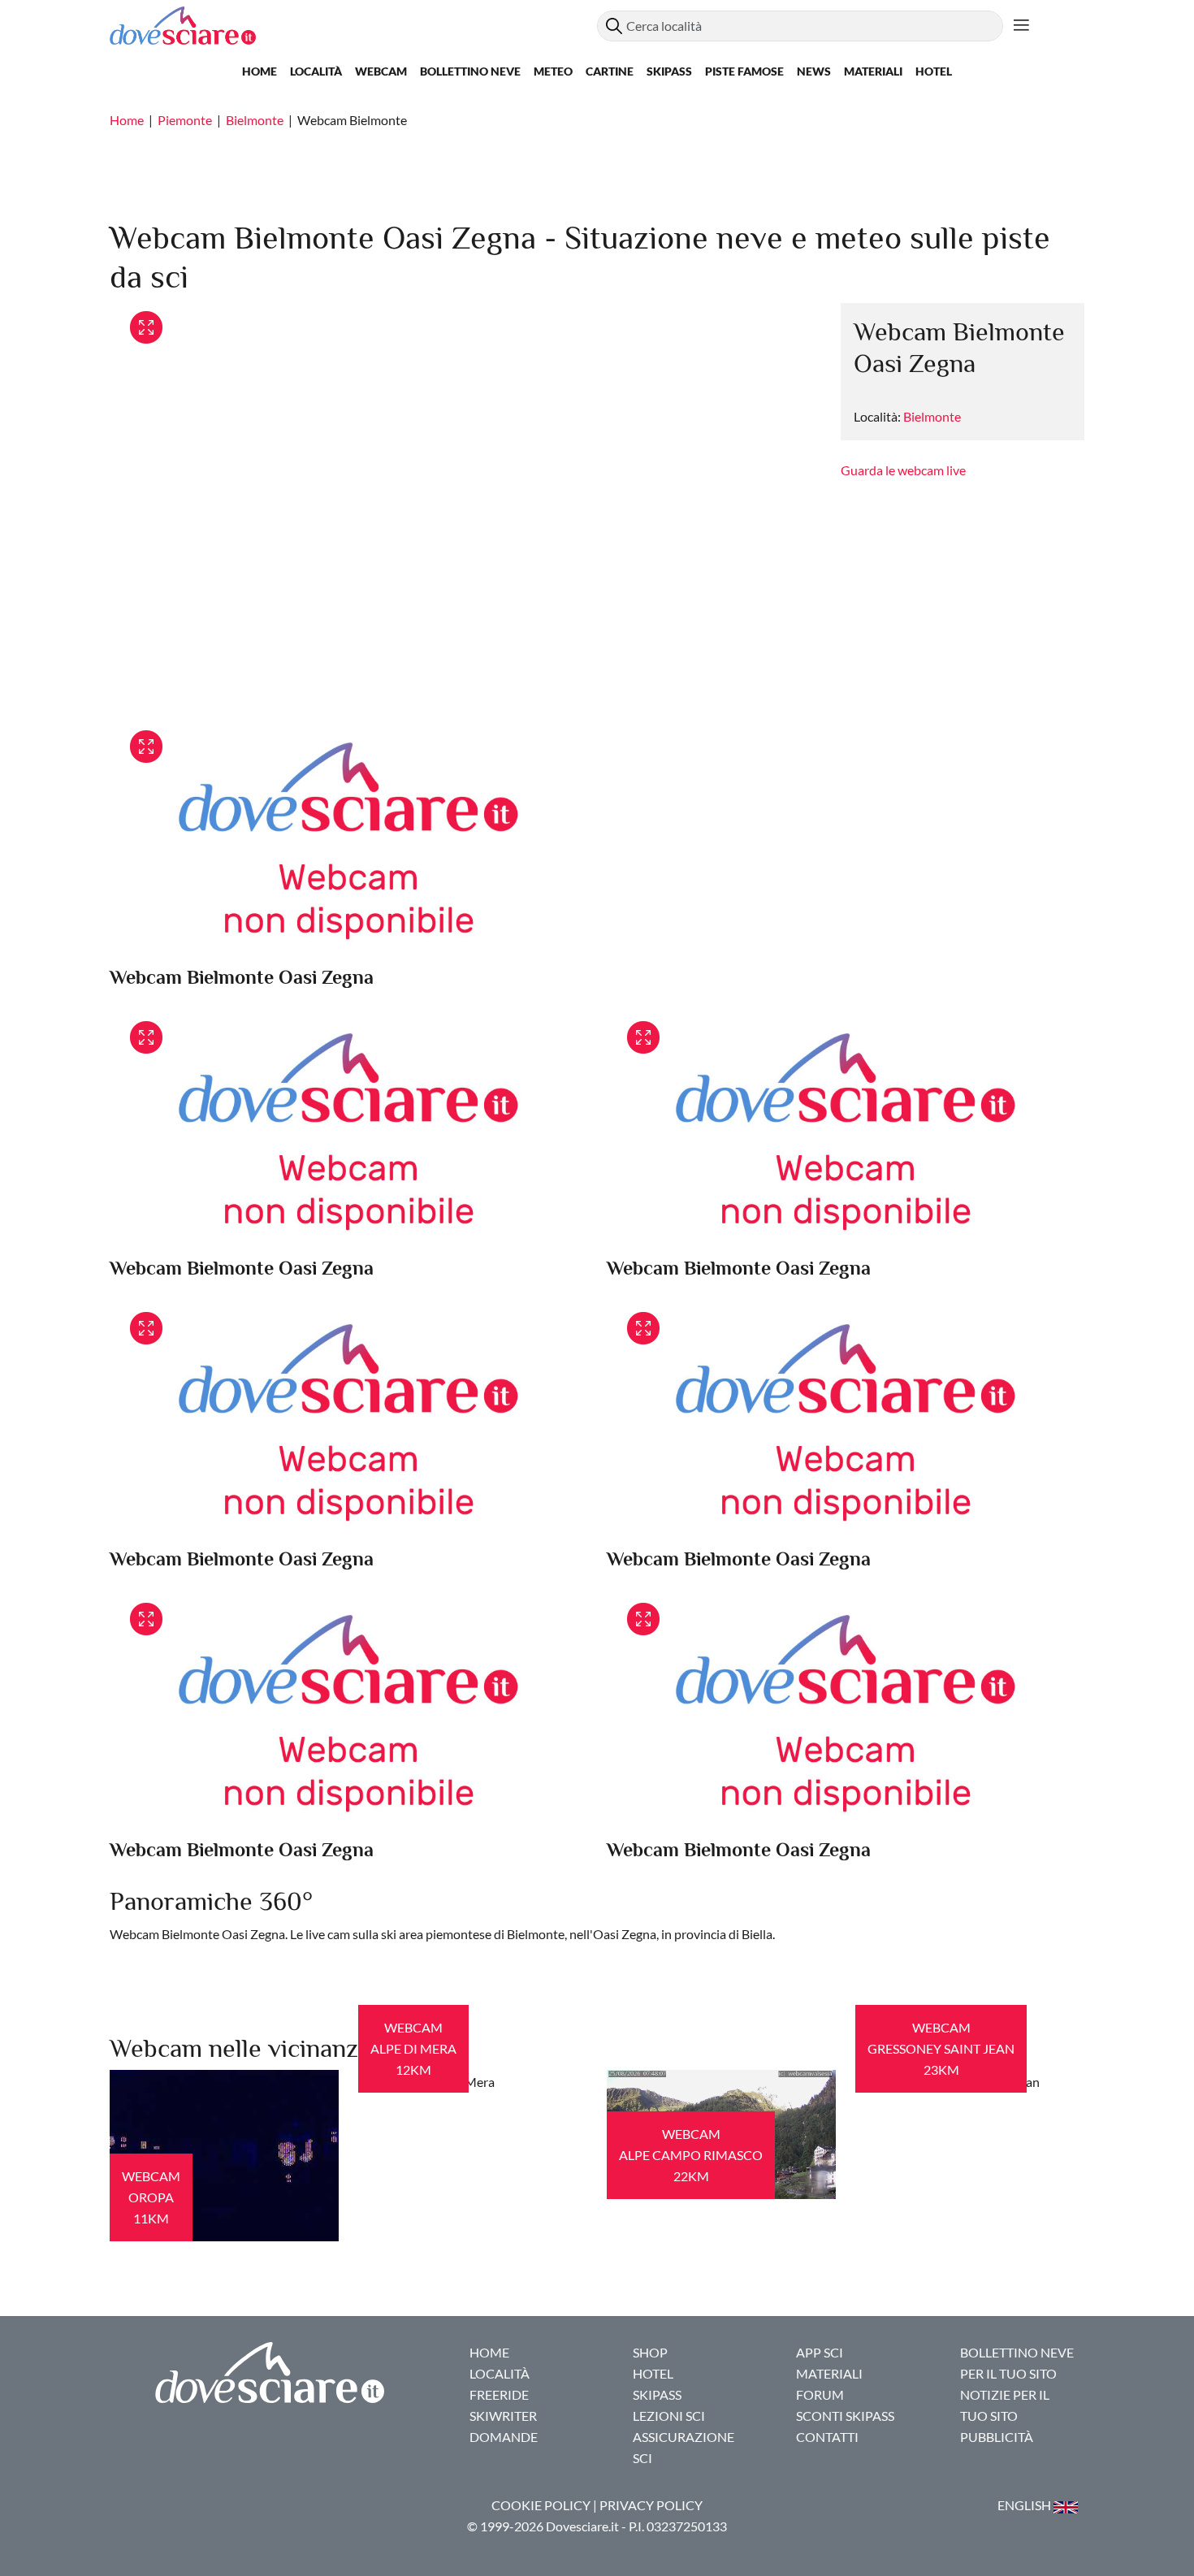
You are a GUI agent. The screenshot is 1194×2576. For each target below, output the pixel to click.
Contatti (827, 2437)
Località (316, 71)
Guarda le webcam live (903, 470)
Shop (650, 2352)
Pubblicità (997, 2437)
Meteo (553, 71)
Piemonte (185, 120)
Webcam (381, 71)
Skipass (669, 71)
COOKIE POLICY (541, 2505)
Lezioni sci (669, 2416)
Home (260, 71)
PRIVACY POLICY (651, 2505)
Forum (820, 2394)
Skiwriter (503, 2416)
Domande (504, 2437)
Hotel (934, 71)
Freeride (499, 2394)
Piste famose (744, 71)
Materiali (873, 71)
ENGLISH (1025, 2505)
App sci (820, 2352)
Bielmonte (255, 120)
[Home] (353, 26)
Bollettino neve (470, 71)
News (814, 71)
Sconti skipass (845, 2416)
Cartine (610, 71)
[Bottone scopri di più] (1021, 26)
